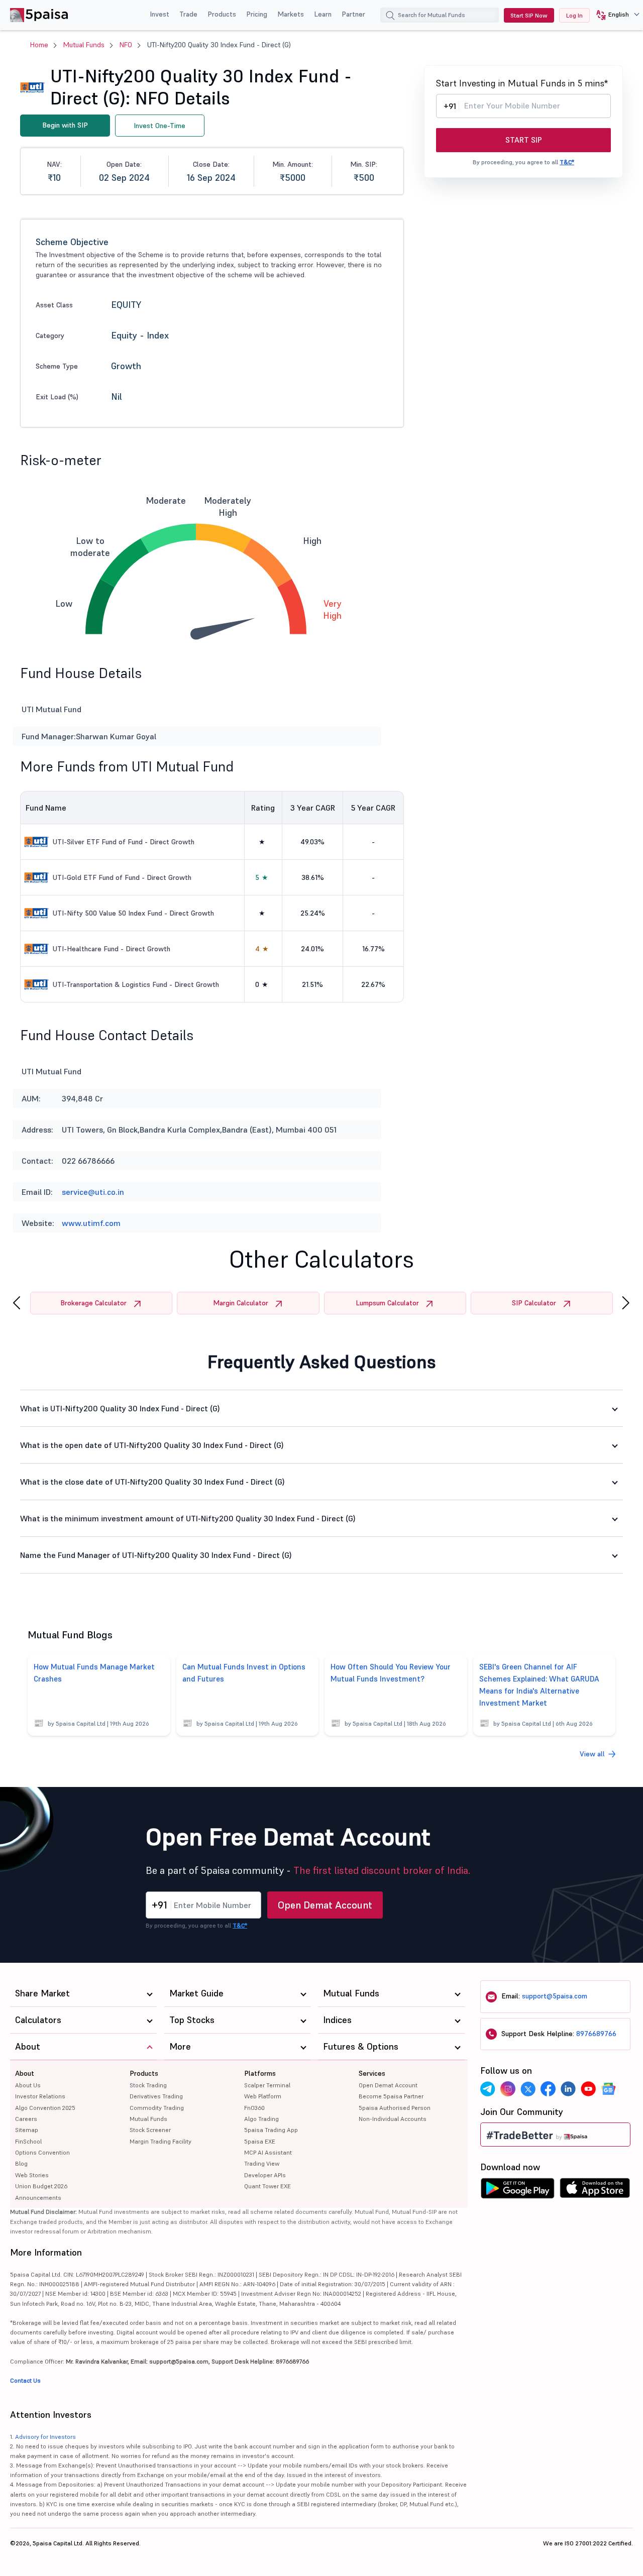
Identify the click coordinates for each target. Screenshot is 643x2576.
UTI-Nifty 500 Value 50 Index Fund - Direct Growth (133, 913)
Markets (291, 14)
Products (222, 14)
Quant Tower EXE (267, 2186)
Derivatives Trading (156, 2096)
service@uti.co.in (93, 1192)
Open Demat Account (325, 1905)
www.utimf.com (91, 1223)
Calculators (38, 2020)
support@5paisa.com (555, 1996)
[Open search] (390, 17)
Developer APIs (265, 2175)
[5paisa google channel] (608, 2089)
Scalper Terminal (267, 2085)
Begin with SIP (65, 125)
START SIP (524, 140)
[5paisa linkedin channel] (568, 2089)
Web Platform (263, 2096)
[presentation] (17, 1303)
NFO (126, 45)
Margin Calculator (241, 1303)
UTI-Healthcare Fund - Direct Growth (112, 949)
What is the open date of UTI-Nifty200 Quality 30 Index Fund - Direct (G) (152, 1445)
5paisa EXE (260, 2141)
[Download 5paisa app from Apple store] (595, 2191)
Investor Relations (40, 2096)
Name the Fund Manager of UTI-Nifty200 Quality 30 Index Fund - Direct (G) (156, 1555)
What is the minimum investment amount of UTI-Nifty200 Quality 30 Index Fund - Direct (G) (188, 1518)
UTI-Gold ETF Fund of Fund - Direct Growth (122, 877)
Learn (323, 14)
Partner (353, 14)
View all (592, 1754)
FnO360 (254, 2108)
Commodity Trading (157, 2108)
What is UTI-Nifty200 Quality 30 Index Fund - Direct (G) (120, 1408)
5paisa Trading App (271, 2130)
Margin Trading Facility (160, 2141)
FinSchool (28, 2141)
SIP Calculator (534, 1303)
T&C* (567, 162)
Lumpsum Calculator (387, 1303)
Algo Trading (261, 2119)
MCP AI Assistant (268, 2152)
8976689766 (596, 2034)
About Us (28, 2085)
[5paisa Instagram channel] (508, 2089)
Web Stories (32, 2175)
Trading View (262, 2163)
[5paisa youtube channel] (588, 2089)
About (25, 2073)
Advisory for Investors (45, 2437)
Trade (188, 14)
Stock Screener (150, 2130)
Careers (26, 2119)
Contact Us (25, 2380)
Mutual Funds (84, 45)
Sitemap (27, 2130)
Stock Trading (148, 2085)
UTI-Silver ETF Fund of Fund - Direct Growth (124, 842)
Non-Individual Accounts (393, 2119)
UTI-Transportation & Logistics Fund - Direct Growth (136, 984)
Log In (574, 15)
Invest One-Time (159, 126)
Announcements (38, 2198)
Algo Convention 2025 (45, 2108)
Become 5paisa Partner (391, 2096)
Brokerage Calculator (93, 1303)
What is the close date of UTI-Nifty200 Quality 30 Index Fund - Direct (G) (152, 1482)
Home (39, 45)
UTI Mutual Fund (51, 1071)
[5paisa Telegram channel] (488, 2089)
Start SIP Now (529, 15)
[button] (614, 15)
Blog (21, 2163)
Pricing (257, 14)
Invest (159, 14)
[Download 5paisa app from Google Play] (517, 2191)
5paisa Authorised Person (395, 2108)
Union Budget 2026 (41, 2186)
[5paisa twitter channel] (528, 2089)
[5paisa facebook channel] (548, 2089)
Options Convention (42, 2152)
